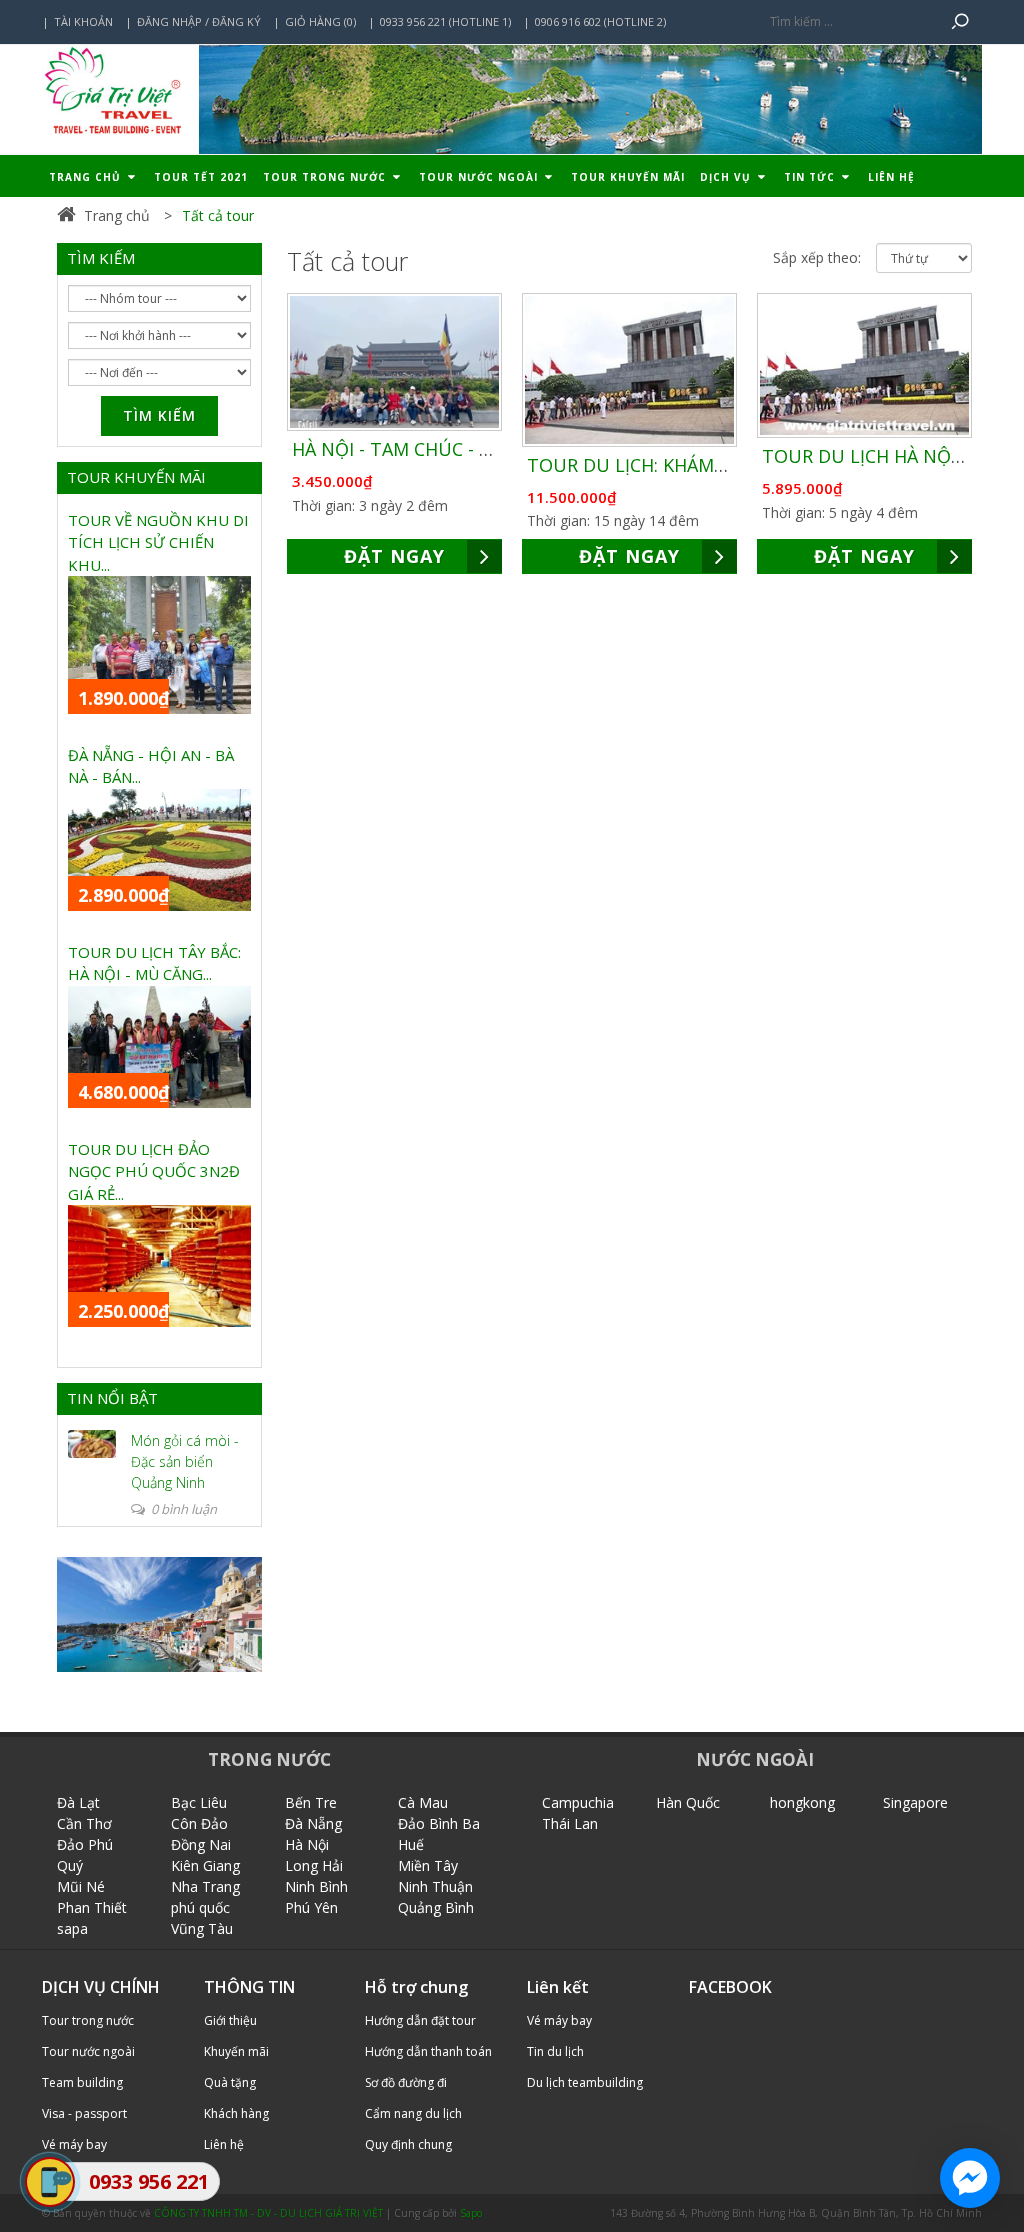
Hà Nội (307, 1844)
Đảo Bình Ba (439, 1823)
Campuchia (578, 1802)
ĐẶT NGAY (394, 556)
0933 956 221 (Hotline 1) (445, 21)
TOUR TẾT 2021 (201, 177)
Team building (82, 2082)
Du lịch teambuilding (585, 2082)
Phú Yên (311, 1907)
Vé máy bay (559, 2020)
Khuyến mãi (236, 2051)
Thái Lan (570, 1823)
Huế (411, 1844)
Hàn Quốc (688, 1802)
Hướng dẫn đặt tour (420, 2020)
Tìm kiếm (159, 415)
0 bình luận (182, 1509)
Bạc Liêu (199, 1802)
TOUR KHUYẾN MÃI (136, 477)
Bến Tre (311, 1802)
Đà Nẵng (313, 1823)
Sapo (471, 2213)
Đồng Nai (201, 1844)
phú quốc (200, 1907)
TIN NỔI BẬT (112, 1398)
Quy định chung (408, 2144)
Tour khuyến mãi (628, 177)
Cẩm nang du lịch (413, 2113)
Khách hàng (236, 2113)
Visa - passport (84, 2113)
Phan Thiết (92, 1907)
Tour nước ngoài (480, 177)
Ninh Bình (316, 1886)
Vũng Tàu (202, 1928)
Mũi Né (81, 1886)
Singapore (915, 1802)
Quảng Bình (436, 1907)
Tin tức (811, 177)
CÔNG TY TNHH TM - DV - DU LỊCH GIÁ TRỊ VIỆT (268, 2213)
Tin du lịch (555, 2051)
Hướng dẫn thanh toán (428, 2051)
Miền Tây (428, 1865)
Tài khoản (83, 21)
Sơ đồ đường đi (406, 2082)
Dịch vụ (727, 177)
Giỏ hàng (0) (320, 21)
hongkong (802, 1802)
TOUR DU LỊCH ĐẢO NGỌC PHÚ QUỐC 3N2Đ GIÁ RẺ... (154, 1171)
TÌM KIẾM (101, 258)
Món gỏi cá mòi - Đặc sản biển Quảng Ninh (185, 1461)
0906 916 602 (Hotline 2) (600, 21)
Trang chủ (87, 177)
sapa (72, 1928)
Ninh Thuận (435, 1886)
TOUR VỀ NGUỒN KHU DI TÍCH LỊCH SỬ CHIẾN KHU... (158, 542)
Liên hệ (891, 177)
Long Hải (314, 1865)
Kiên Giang (205, 1865)
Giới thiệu (230, 2020)
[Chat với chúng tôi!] (970, 2178)
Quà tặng (230, 2082)
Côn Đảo (199, 1823)
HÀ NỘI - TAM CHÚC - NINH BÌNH (433, 449)
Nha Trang (205, 1886)
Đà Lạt (78, 1802)
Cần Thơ (84, 1823)
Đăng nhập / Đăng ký (199, 21)
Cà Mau (423, 1802)
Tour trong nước (326, 177)
